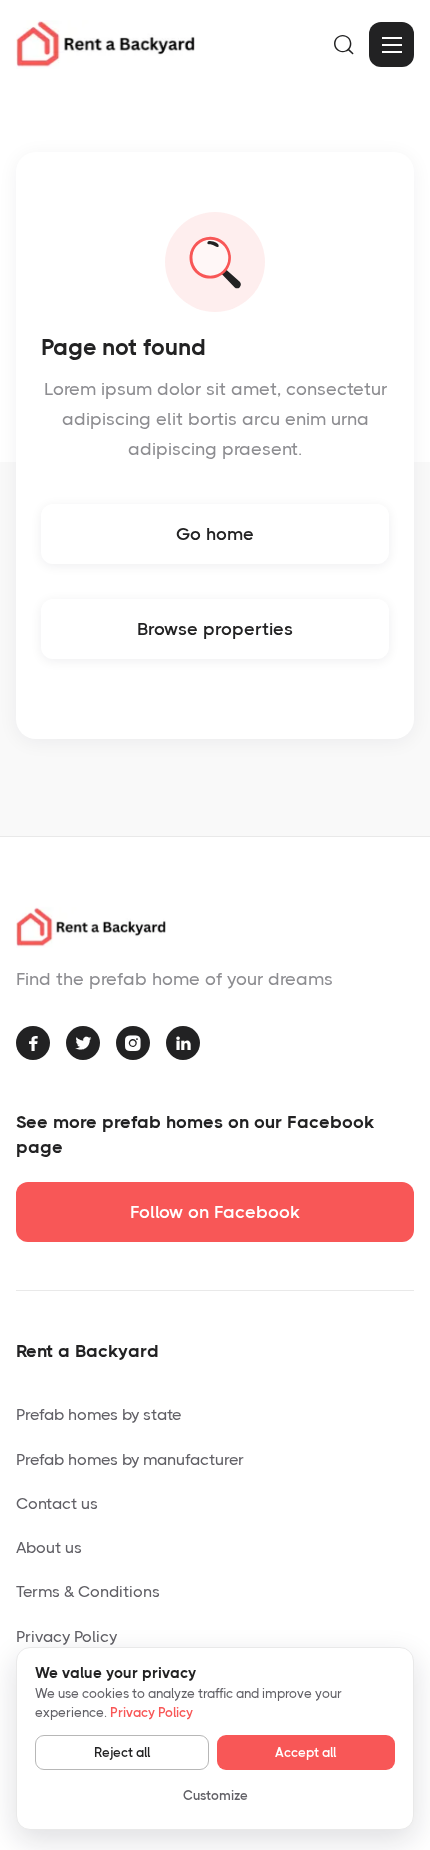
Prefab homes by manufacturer (130, 1459)
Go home (215, 534)
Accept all (305, 1752)
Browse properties (215, 629)
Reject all (122, 1752)
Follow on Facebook (215, 1212)
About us (49, 1547)
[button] (391, 44)
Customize (215, 1795)
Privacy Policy (66, 1636)
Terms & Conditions (88, 1591)
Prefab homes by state (98, 1414)
